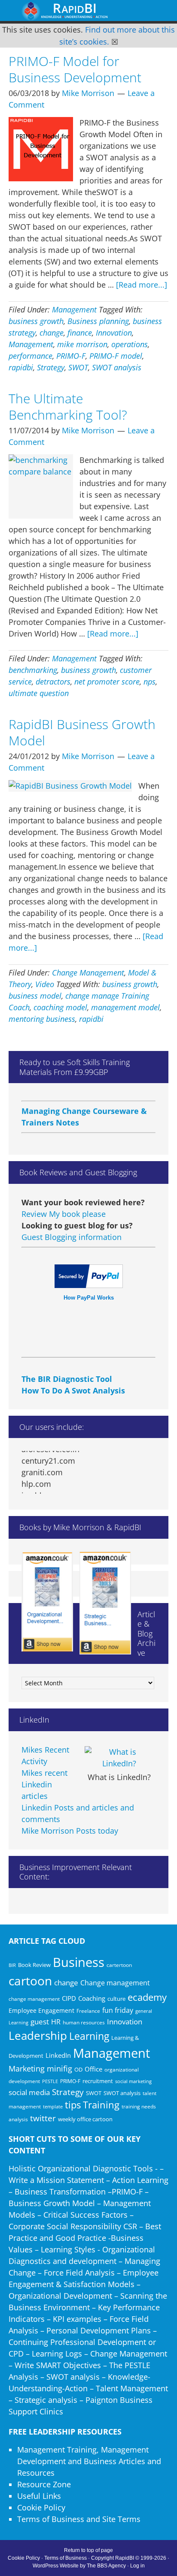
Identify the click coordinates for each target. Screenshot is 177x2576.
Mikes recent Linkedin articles (44, 1784)
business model (35, 996)
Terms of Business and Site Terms (79, 2519)
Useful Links (39, 2496)
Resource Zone (44, 2484)
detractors (53, 682)
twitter (43, 2118)
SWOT (78, 367)
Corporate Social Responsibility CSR (73, 2226)
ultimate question (39, 693)
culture (116, 1999)
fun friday (118, 2010)
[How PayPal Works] (89, 1285)
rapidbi (21, 367)
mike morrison (82, 344)
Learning (89, 2036)
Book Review (34, 1965)
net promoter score (107, 682)
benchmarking (33, 670)
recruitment (98, 2081)
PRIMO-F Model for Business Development (75, 69)
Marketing (27, 2069)
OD (78, 2069)
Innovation (114, 333)
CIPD (69, 1998)
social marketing (133, 2081)
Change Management (88, 973)
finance (80, 333)
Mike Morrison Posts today (70, 1831)
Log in (137, 2566)
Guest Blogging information (72, 1237)
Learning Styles (68, 2249)
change (52, 333)
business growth (36, 321)
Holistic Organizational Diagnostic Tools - (83, 2168)
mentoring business (42, 1019)
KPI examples (77, 2319)
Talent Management (132, 2388)
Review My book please (64, 1214)
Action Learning (140, 2180)
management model (125, 1007)
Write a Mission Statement (56, 2180)
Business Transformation (60, 2192)
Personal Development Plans (99, 2330)
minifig (60, 2068)
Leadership (38, 2036)
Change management (115, 1983)
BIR (12, 1965)
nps (150, 682)
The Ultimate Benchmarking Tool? (68, 407)
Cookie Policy (41, 2507)
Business (79, 1962)
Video (45, 984)
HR (56, 2022)
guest (40, 2022)
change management (34, 1999)
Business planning (98, 321)
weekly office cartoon (85, 2119)
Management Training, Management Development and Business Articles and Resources (89, 2461)
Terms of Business (66, 2558)
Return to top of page (88, 2550)
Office (93, 2069)
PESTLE (50, 2081)
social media (29, 2092)
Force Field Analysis (79, 2273)
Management (74, 309)
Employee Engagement (41, 2010)
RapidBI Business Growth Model (82, 732)
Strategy (51, 367)
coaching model (60, 1007)
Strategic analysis (46, 2400)
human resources (84, 2022)
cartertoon (119, 1965)
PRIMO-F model (116, 356)
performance (31, 356)
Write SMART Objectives (58, 2365)
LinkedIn (58, 2055)
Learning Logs (57, 2354)
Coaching (92, 1998)
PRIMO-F (71, 356)
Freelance (88, 2011)
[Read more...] (142, 285)
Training (101, 2105)
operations (130, 344)
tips (73, 2105)
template (53, 2106)
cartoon (30, 1981)
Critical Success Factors (85, 2215)
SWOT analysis (117, 367)
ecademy (147, 1997)
